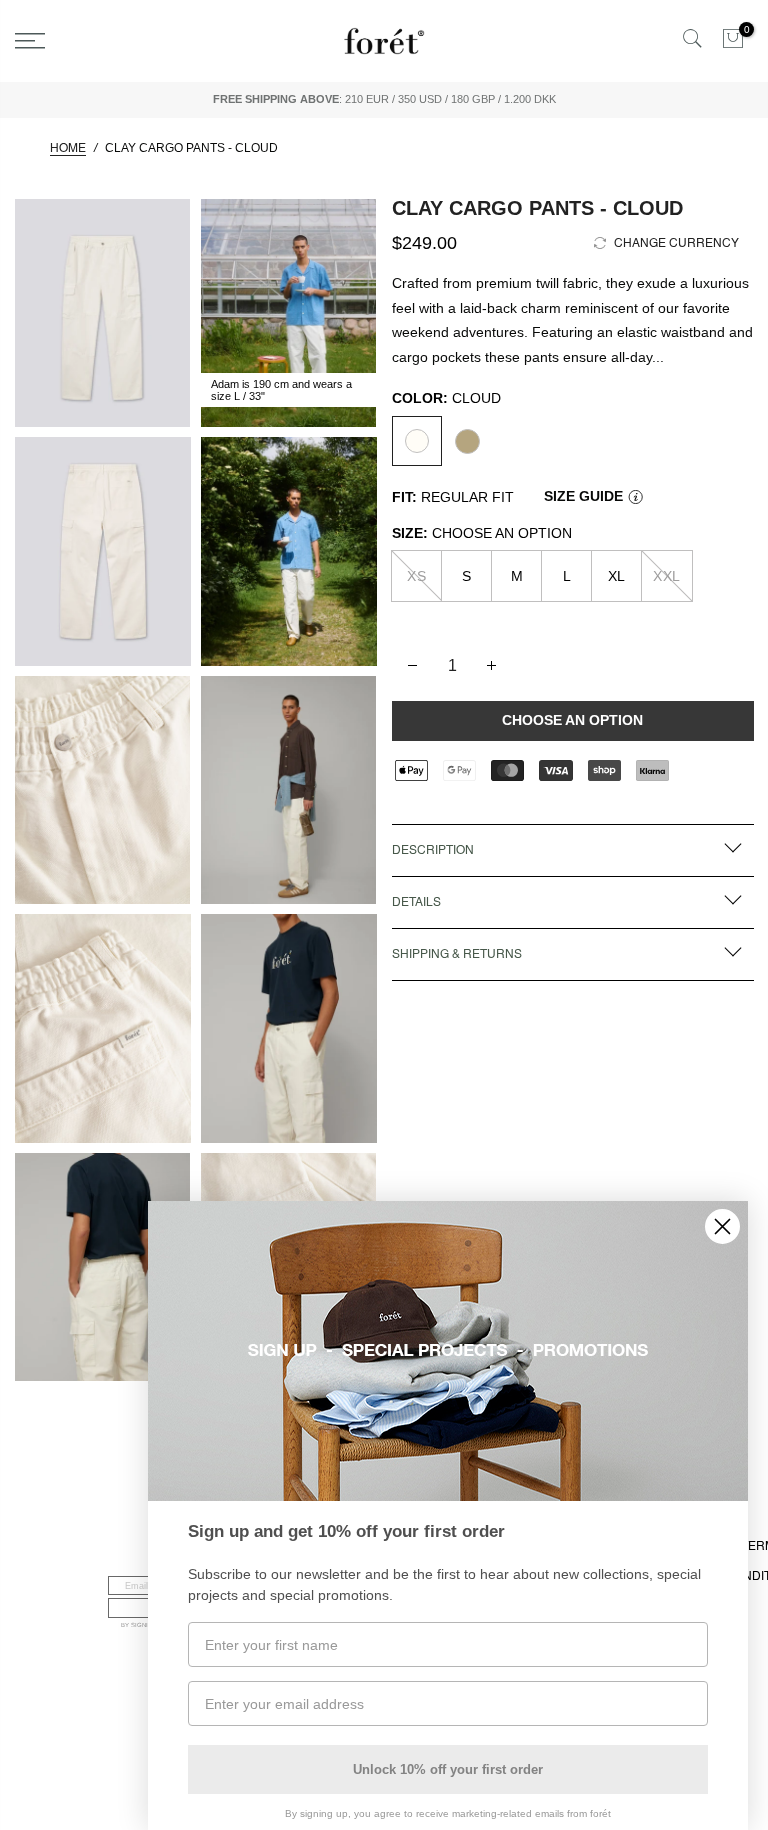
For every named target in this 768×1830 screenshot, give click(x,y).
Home (68, 148)
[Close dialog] (722, 1226)
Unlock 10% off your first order (448, 1769)
